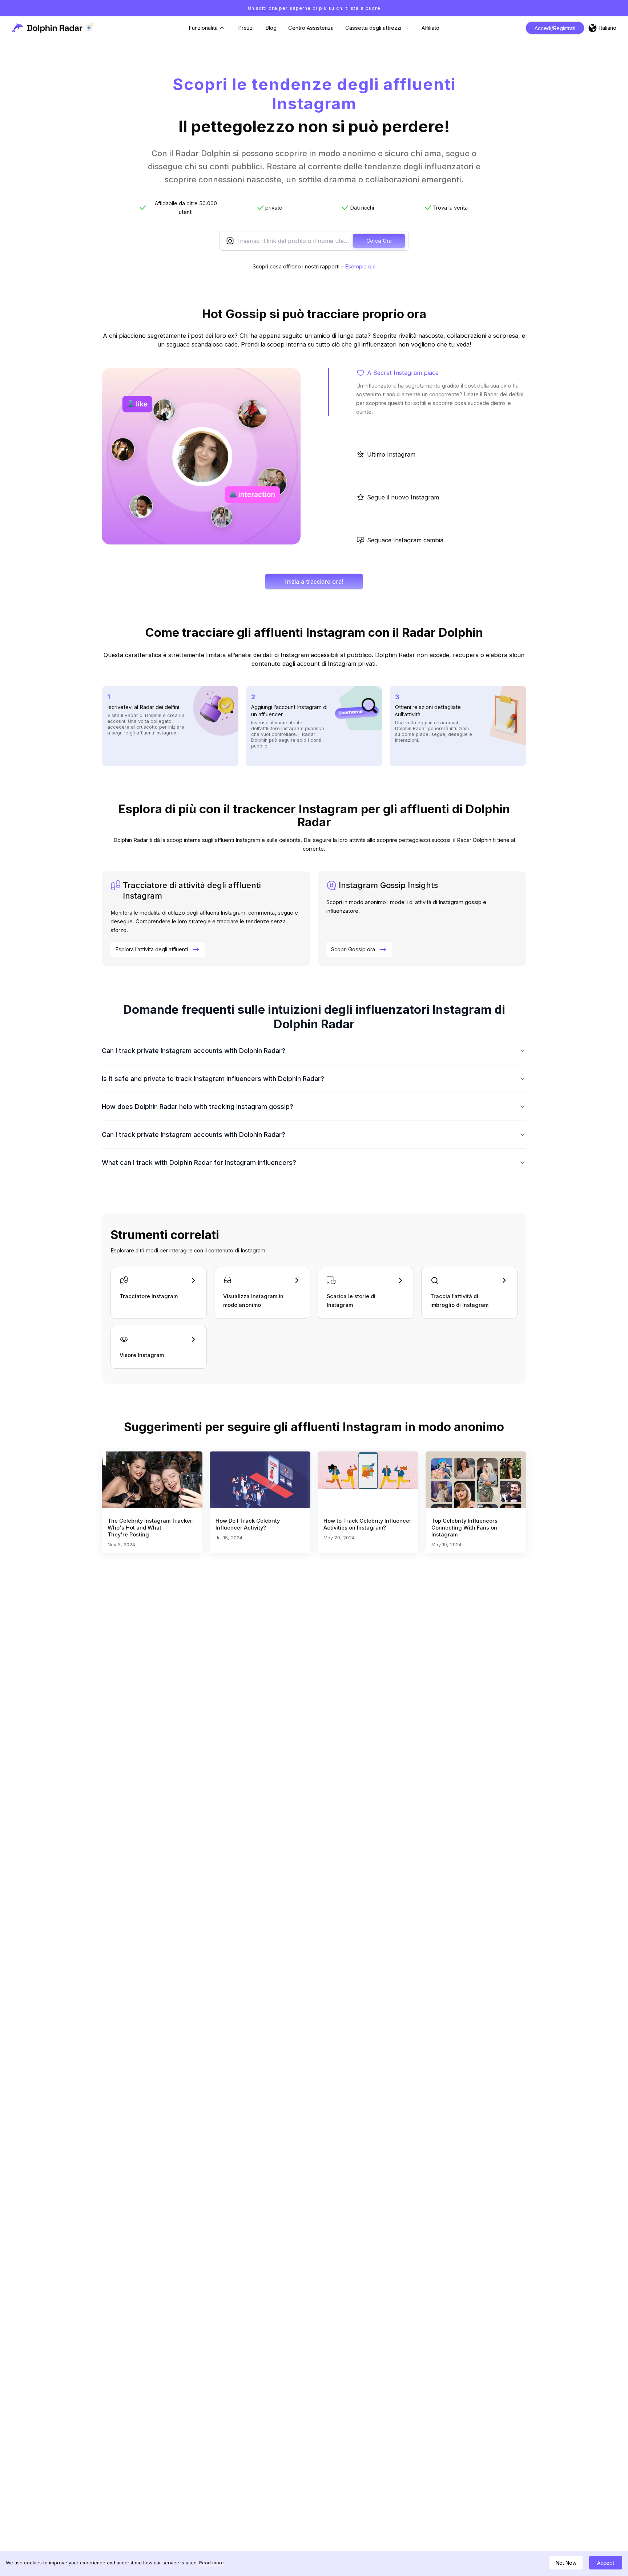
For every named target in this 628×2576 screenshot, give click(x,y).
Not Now (566, 2563)
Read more (212, 2563)
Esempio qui (360, 267)
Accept (606, 2563)
